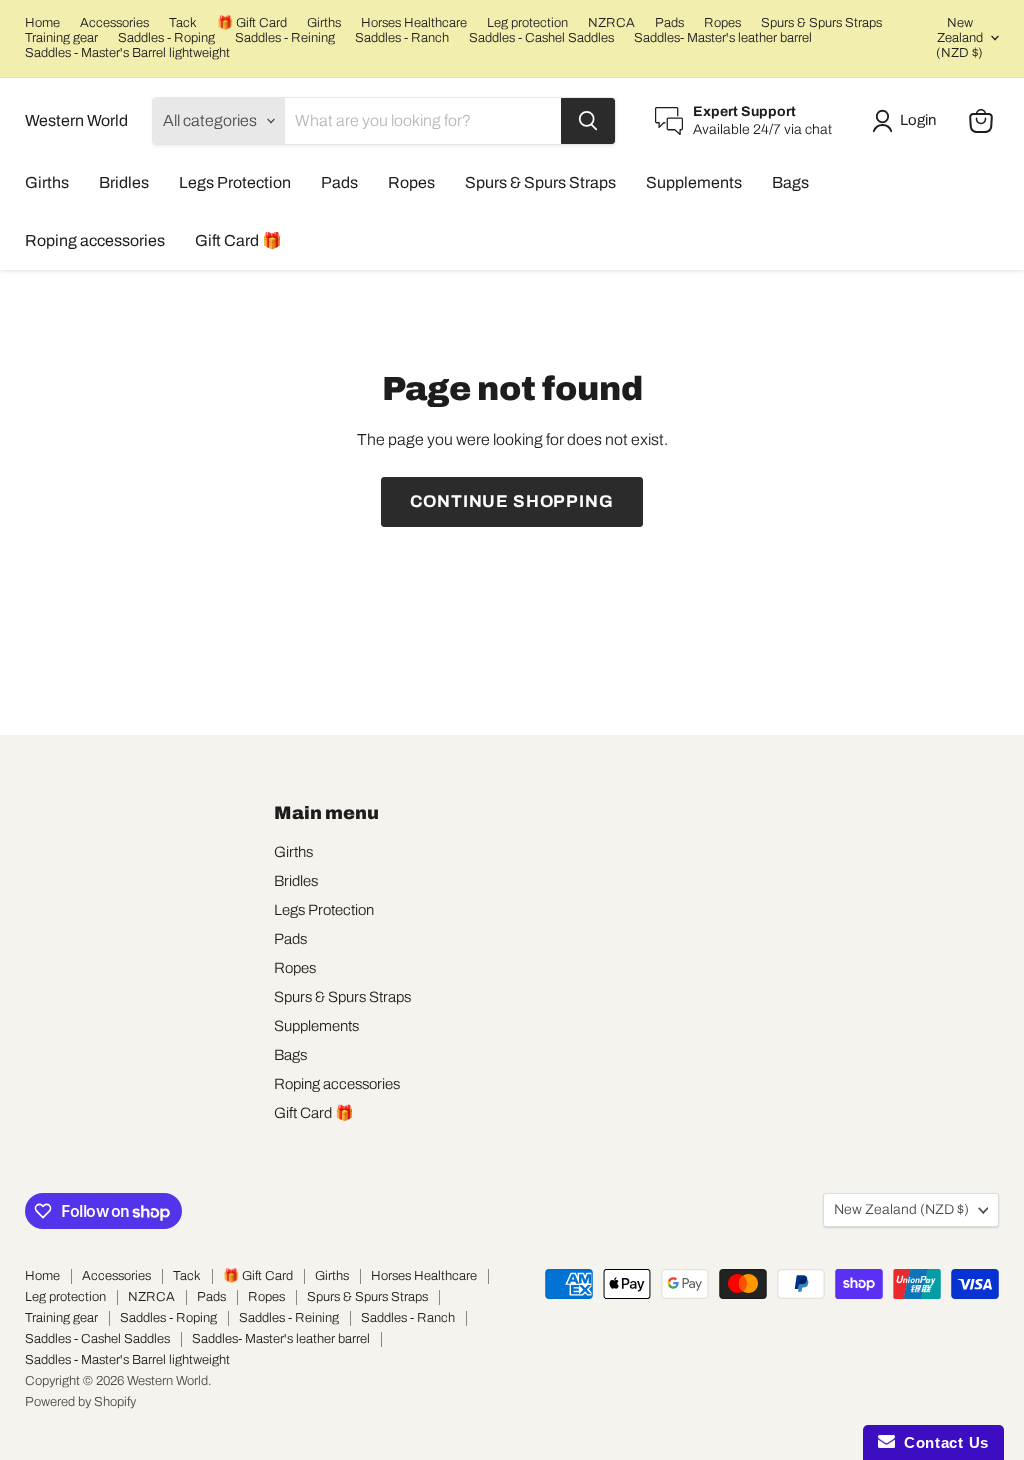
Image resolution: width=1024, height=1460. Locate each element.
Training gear (61, 38)
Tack (183, 23)
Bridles (124, 182)
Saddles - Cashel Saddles (541, 38)
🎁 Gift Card (252, 23)
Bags (790, 182)
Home (42, 23)
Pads (669, 23)
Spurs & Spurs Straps (821, 23)
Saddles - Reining (285, 38)
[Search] (588, 121)
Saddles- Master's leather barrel (723, 38)
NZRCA (611, 23)
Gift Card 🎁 (238, 240)
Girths (324, 23)
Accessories (114, 23)
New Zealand (959, 38)
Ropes (722, 23)
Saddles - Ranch (402, 38)
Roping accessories (95, 240)
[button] (908, 121)
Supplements (694, 182)
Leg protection (527, 23)
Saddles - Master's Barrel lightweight (127, 53)
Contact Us (942, 1442)
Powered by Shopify (80, 1402)
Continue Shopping (511, 501)
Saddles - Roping (166, 38)
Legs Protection (235, 182)
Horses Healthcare (414, 23)
